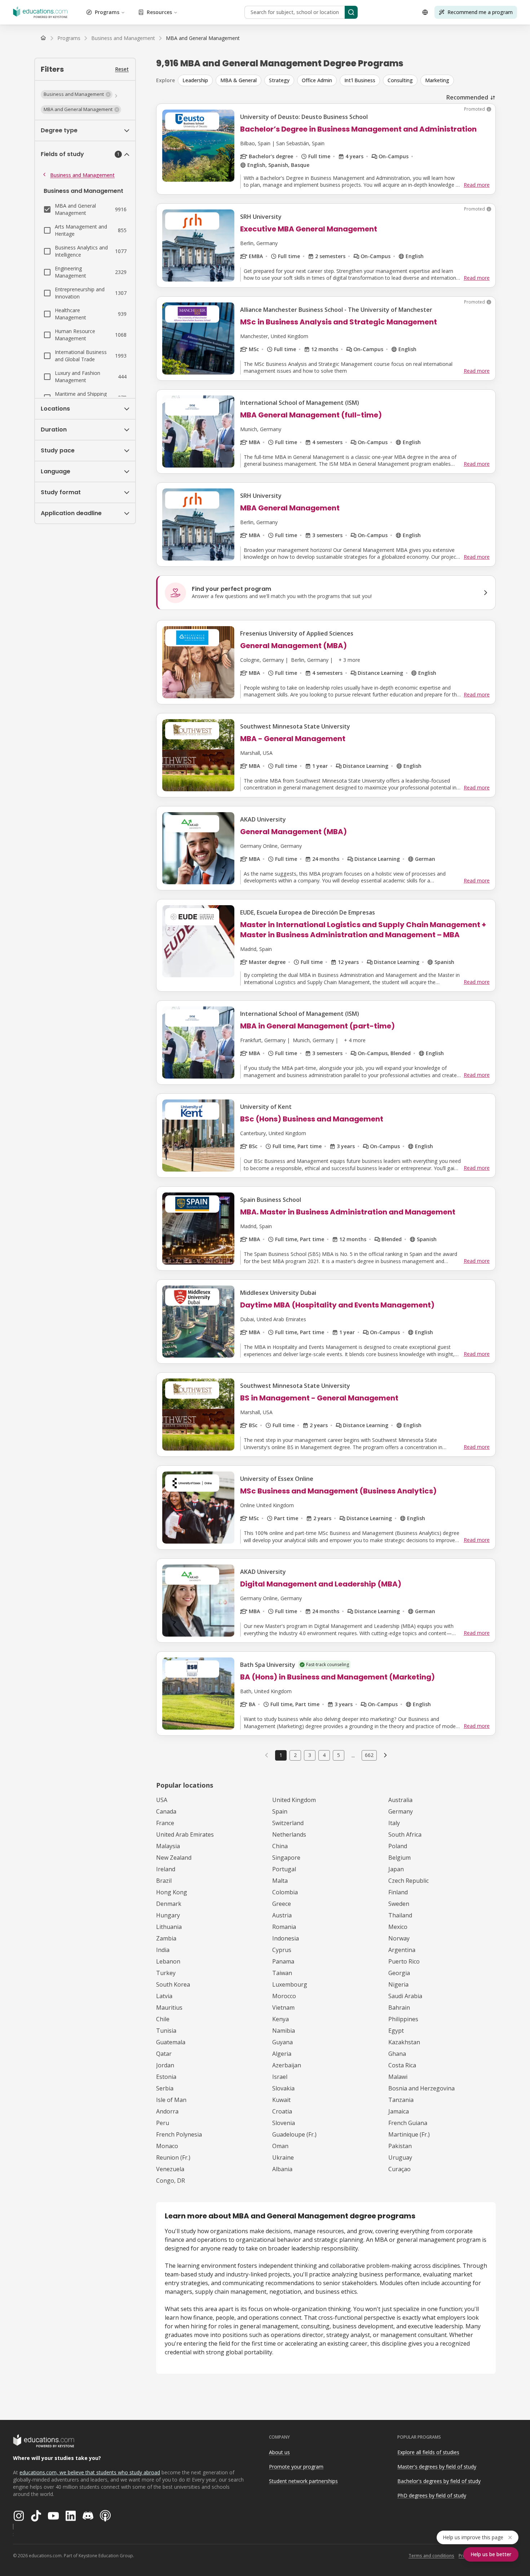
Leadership (195, 80)
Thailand (400, 1915)
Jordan (165, 2065)
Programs (107, 12)
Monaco (167, 2146)
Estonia (166, 2077)
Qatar (164, 2054)
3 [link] (310, 1755)
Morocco (284, 1996)
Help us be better (491, 2554)
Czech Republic (408, 1881)
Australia (400, 1800)
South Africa (405, 1834)
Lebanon (168, 1961)
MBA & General (238, 80)
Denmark (169, 1904)
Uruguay (400, 2157)
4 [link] (324, 1755)
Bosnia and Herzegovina (421, 2088)
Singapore (286, 1858)
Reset (122, 69)
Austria (282, 1915)
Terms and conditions (431, 2556)
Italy (394, 1823)
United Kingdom (294, 1800)
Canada (166, 1811)
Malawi (398, 2077)
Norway (399, 1938)
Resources (159, 12)
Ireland (166, 1869)
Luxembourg (290, 1984)
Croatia (282, 2111)
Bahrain (399, 2008)
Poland (398, 1846)
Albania (282, 2169)
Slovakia (283, 2088)
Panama (283, 1961)
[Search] (351, 12)
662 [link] (369, 1755)
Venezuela (170, 2169)
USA (162, 1800)
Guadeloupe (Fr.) (294, 2134)
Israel (280, 2077)
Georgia (399, 1973)
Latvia (164, 1996)
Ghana (397, 2054)
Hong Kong (172, 1892)
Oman (280, 2146)
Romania (284, 1927)
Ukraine (283, 2157)
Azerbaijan (287, 2065)
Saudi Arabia (405, 1996)
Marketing (437, 80)
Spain (280, 1811)
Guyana (282, 2042)
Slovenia (284, 2123)
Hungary (168, 1915)
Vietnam (283, 2008)
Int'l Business (360, 80)
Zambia (166, 1938)
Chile (163, 2019)
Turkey (166, 1973)
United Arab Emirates (185, 1834)
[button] (77, 94)
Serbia (165, 2088)
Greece (282, 1904)
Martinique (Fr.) (409, 2134)
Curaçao (399, 2169)
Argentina (402, 1950)
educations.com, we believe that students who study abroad (90, 2472)
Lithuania (169, 1927)
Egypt (396, 2031)
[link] (203, 38)
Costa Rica (402, 2065)
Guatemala (171, 2042)
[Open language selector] (425, 12)
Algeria (282, 2054)
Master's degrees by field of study (437, 2467)
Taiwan (282, 1973)
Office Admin (317, 80)
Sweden (399, 1904)
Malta (280, 1881)
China (280, 1846)
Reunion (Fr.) (173, 2157)
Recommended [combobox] (467, 97)
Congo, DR (171, 2181)
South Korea (173, 1984)
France (165, 1823)
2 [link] (295, 1755)
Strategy (279, 80)
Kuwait (281, 2100)
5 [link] (339, 1755)
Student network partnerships (303, 2481)
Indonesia (286, 1938)
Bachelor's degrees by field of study (439, 2481)
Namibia (284, 2031)
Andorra (167, 2111)
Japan (396, 1869)
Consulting (400, 80)
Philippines (403, 2019)
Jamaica (399, 2111)
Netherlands (289, 1834)
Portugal (284, 1869)
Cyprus (282, 1950)
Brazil (164, 1881)
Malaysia (168, 1846)
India (163, 1950)
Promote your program (296, 2467)
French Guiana (408, 2123)
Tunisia (166, 2031)
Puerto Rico (404, 1961)
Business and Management (82, 175)
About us (279, 2452)
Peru (163, 2123)
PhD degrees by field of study (432, 2495)
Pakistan (400, 2146)
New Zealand (174, 1858)
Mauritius (169, 2008)
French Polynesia (179, 2134)
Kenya (281, 2019)
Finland (398, 1892)
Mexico (398, 1927)
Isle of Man (171, 2100)
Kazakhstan (404, 2042)
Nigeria (398, 1984)
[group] (337, 80)
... (353, 1755)
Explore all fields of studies (428, 2452)
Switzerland (288, 1823)
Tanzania (401, 2100)
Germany (401, 1811)
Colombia (285, 1892)
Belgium (399, 1858)
